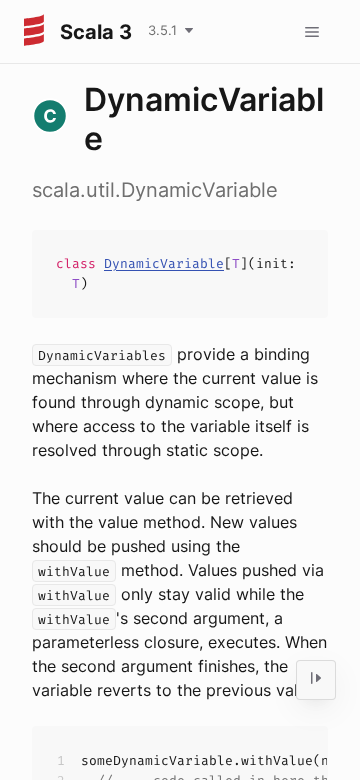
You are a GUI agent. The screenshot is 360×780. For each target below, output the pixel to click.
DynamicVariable (164, 263)
